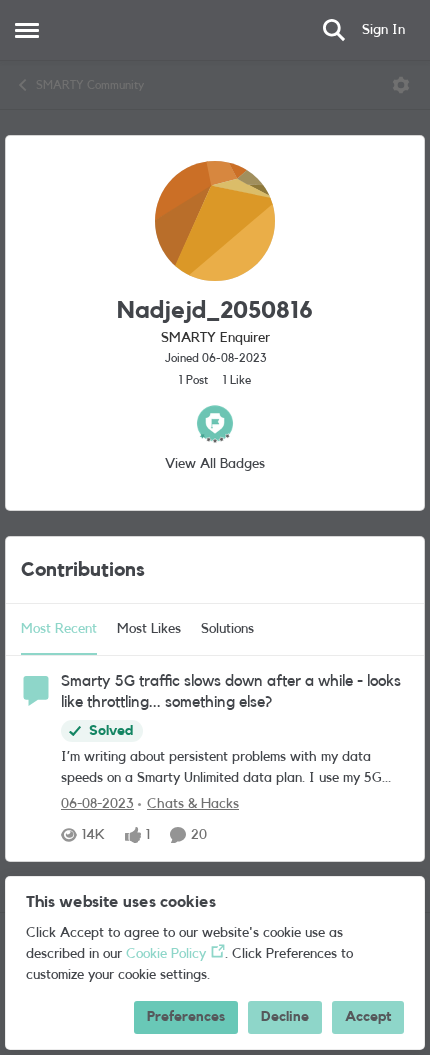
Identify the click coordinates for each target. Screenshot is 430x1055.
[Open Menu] (401, 85)
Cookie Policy (166, 954)
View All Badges (215, 464)
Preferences (186, 1017)
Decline (285, 1017)
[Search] (334, 30)
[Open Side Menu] (27, 30)
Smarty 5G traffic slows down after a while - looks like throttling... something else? (231, 691)
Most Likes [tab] (149, 629)
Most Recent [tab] (59, 629)
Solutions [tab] (227, 629)
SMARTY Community (90, 85)
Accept (368, 1017)
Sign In (383, 30)
